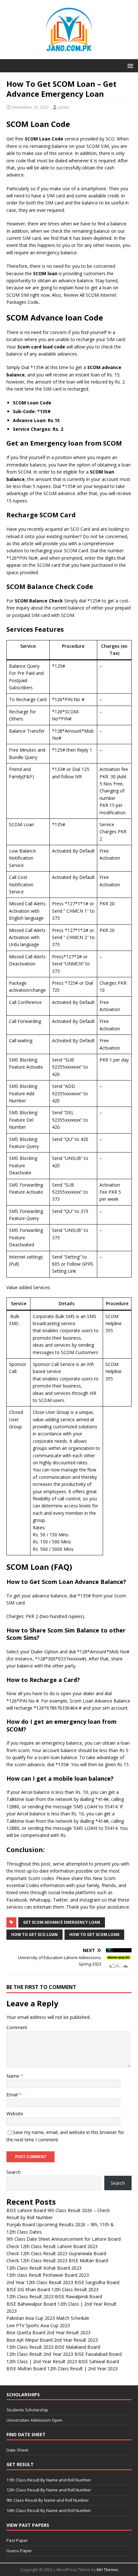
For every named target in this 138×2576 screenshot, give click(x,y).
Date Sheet (17, 2450)
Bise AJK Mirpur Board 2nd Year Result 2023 (52, 2340)
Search (13, 2172)
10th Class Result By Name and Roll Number (49, 2510)
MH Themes (107, 2570)
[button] (129, 65)
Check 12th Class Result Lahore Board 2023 (52, 2246)
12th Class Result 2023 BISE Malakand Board (53, 2347)
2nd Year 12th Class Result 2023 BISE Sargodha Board (63, 2282)
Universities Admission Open (34, 2420)
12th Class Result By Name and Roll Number (49, 2490)
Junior (64, 107)
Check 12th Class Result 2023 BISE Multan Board (57, 2260)
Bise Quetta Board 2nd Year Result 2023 (48, 2332)
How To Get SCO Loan (34, 1934)
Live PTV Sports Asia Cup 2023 (38, 2325)
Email (13, 2095)
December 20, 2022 (30, 107)
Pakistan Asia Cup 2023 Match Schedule (48, 2318)
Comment (17, 2027)
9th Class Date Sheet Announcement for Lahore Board (64, 2239)
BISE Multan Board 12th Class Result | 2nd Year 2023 (62, 2368)
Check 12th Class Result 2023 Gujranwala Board (56, 2253)
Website (15, 2114)
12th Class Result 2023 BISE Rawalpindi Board (54, 2296)
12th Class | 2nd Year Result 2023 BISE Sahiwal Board (63, 2361)
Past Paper (17, 2540)
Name (13, 2076)
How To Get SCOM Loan (94, 1934)
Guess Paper (19, 2551)
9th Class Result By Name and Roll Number (48, 2500)
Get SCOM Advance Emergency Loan (62, 1922)
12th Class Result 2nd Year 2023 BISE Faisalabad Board (64, 2354)
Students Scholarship (27, 2410)
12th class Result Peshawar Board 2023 (48, 2275)
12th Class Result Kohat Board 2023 (44, 2268)
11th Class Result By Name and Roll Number (49, 2480)
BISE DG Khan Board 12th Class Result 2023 (52, 2289)
